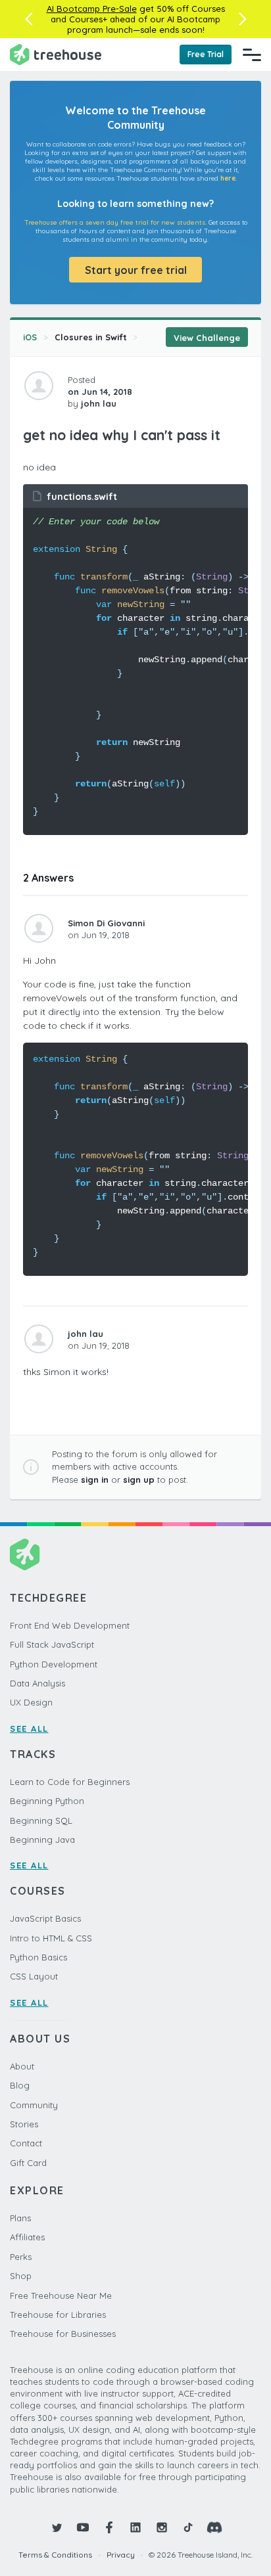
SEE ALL (29, 1729)
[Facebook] (109, 2527)
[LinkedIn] (135, 2527)
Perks (21, 2257)
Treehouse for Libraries (58, 2315)
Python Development (54, 1664)
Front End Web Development (70, 1625)
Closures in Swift (91, 337)
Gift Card (28, 2163)
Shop (21, 2276)
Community (34, 2105)
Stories (24, 2124)
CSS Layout (34, 1976)
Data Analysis (37, 1683)
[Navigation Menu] (252, 55)
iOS (30, 337)
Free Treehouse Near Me (61, 2295)
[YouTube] (83, 2527)
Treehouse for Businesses (63, 2334)
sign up (139, 1480)
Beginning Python (47, 1801)
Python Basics (38, 1957)
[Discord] (214, 2527)
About (22, 2066)
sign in (95, 1480)
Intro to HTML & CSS (51, 1938)
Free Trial (206, 54)
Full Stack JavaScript (52, 1644)
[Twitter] (57, 2527)
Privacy (121, 2555)
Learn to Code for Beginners (70, 1782)
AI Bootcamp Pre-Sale (92, 9)
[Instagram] (162, 2527)
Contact (26, 2143)
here (228, 178)
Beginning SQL (41, 1820)
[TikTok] (188, 2527)
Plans (20, 2218)
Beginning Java (42, 1840)
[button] (29, 19)
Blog (20, 2085)
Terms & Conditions (55, 2555)
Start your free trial (136, 270)
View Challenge (207, 338)
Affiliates (27, 2237)
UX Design (31, 1702)
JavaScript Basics (45, 1918)
